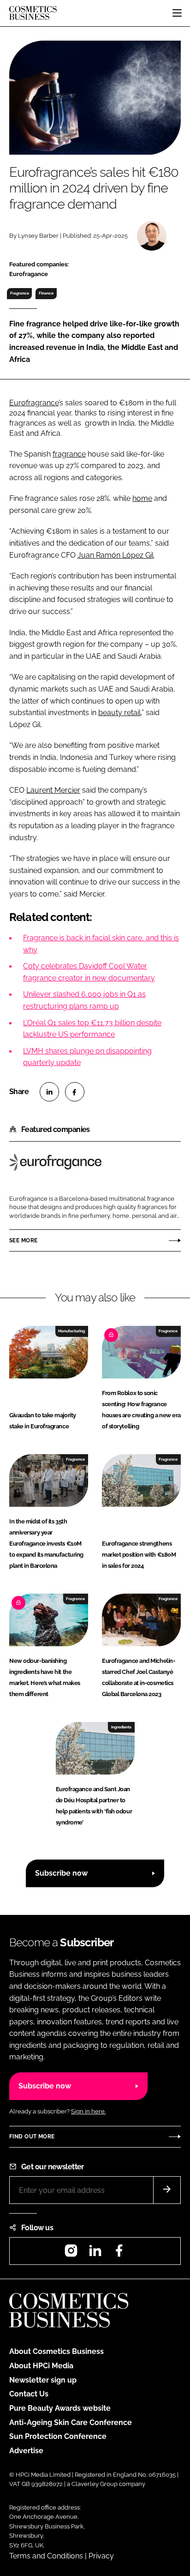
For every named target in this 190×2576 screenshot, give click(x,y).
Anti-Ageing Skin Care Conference (71, 2423)
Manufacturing (71, 1331)
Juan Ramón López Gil (116, 555)
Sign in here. (88, 2111)
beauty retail (119, 713)
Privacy (101, 2556)
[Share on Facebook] (75, 1092)
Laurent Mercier (53, 790)
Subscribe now (61, 1873)
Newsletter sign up (43, 2380)
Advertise (26, 2451)
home (142, 498)
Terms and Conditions (46, 2556)
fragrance (69, 454)
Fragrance (20, 293)
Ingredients (121, 1727)
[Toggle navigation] (177, 13)
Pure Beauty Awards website (60, 2408)
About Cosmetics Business (56, 2351)
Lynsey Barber (38, 236)
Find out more (32, 2137)
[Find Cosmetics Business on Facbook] (119, 2254)
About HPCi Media (41, 2366)
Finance (46, 293)
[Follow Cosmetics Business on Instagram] (71, 2254)
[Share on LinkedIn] (49, 1092)
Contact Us (29, 2394)
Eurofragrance (34, 403)
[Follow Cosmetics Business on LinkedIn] (95, 2254)
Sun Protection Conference (58, 2436)
